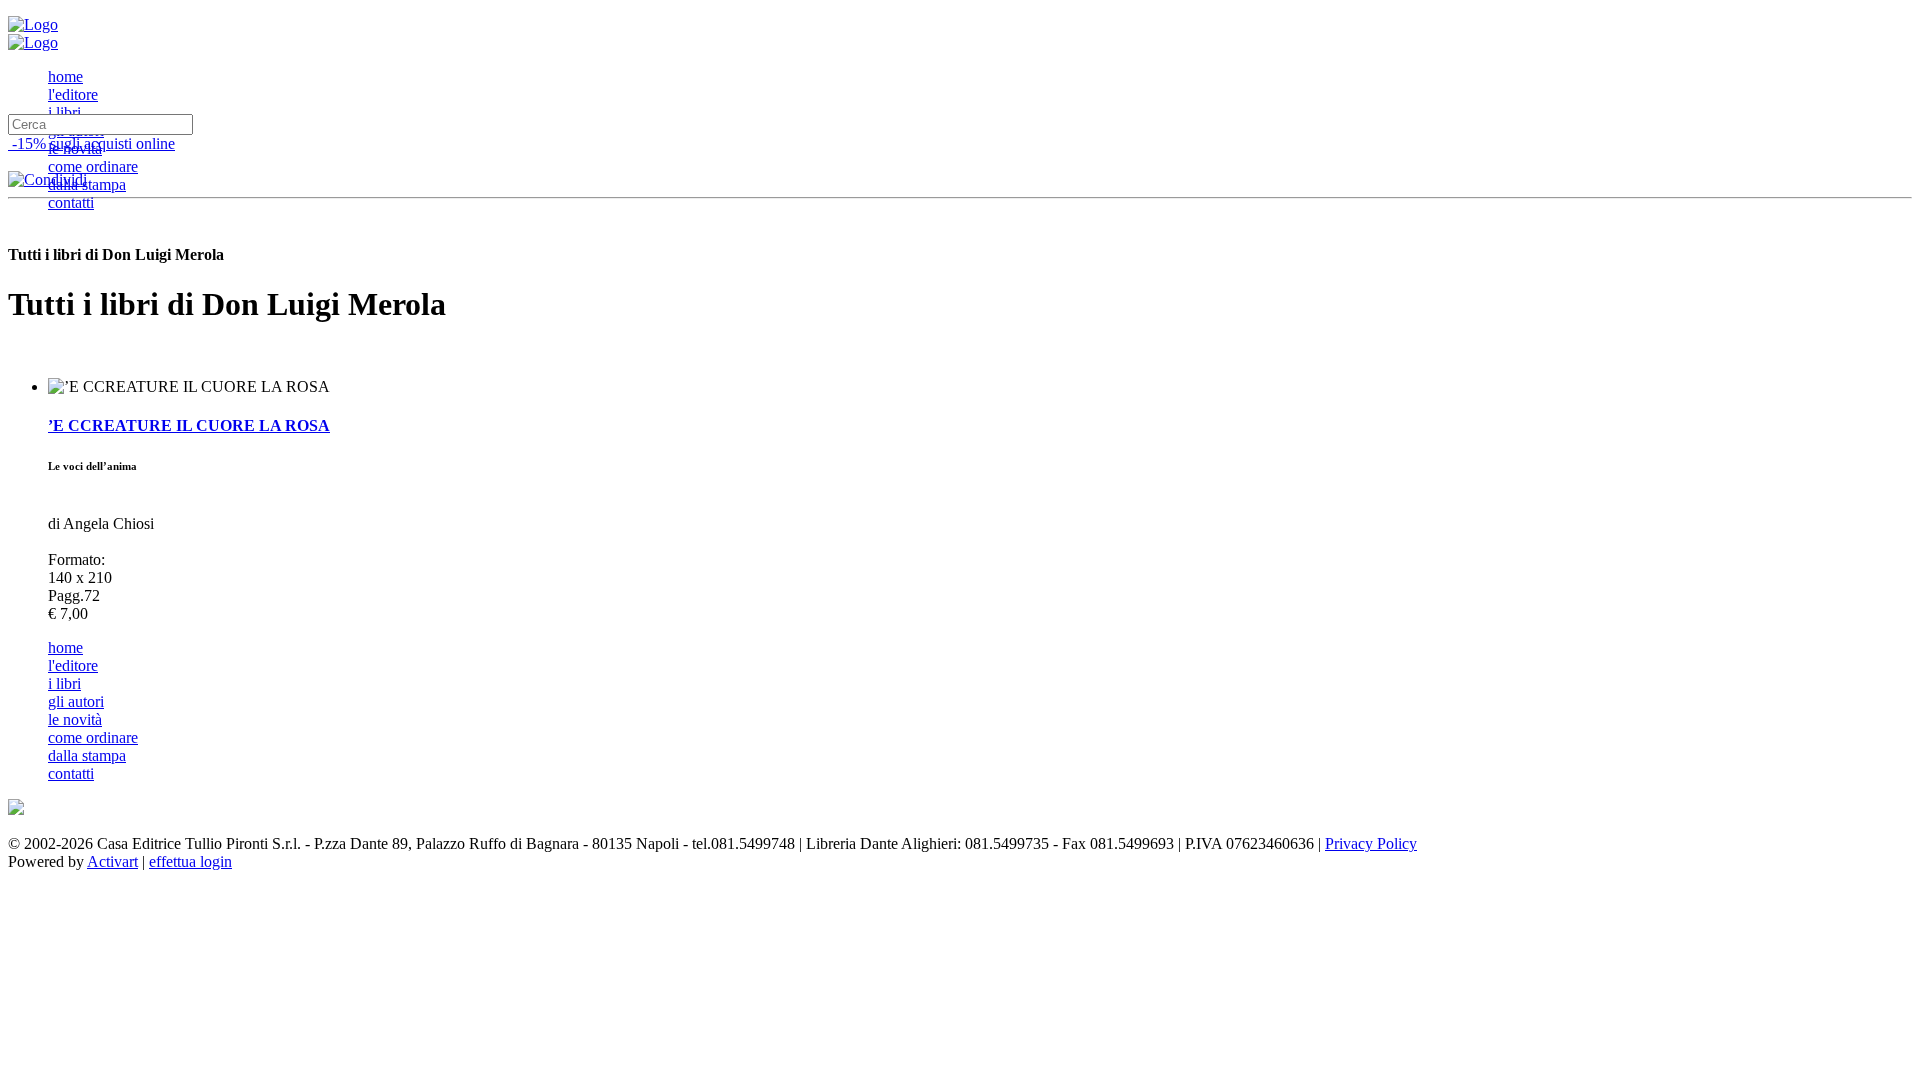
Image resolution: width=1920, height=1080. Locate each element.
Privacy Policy (1371, 843)
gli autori (76, 701)
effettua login (190, 861)
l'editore (73, 94)
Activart (112, 861)
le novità (75, 719)
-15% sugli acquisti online (91, 143)
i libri (64, 112)
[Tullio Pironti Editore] (33, 24)
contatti (71, 202)
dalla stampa (87, 184)
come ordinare (93, 166)
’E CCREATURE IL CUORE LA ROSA (189, 425)
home (65, 76)
